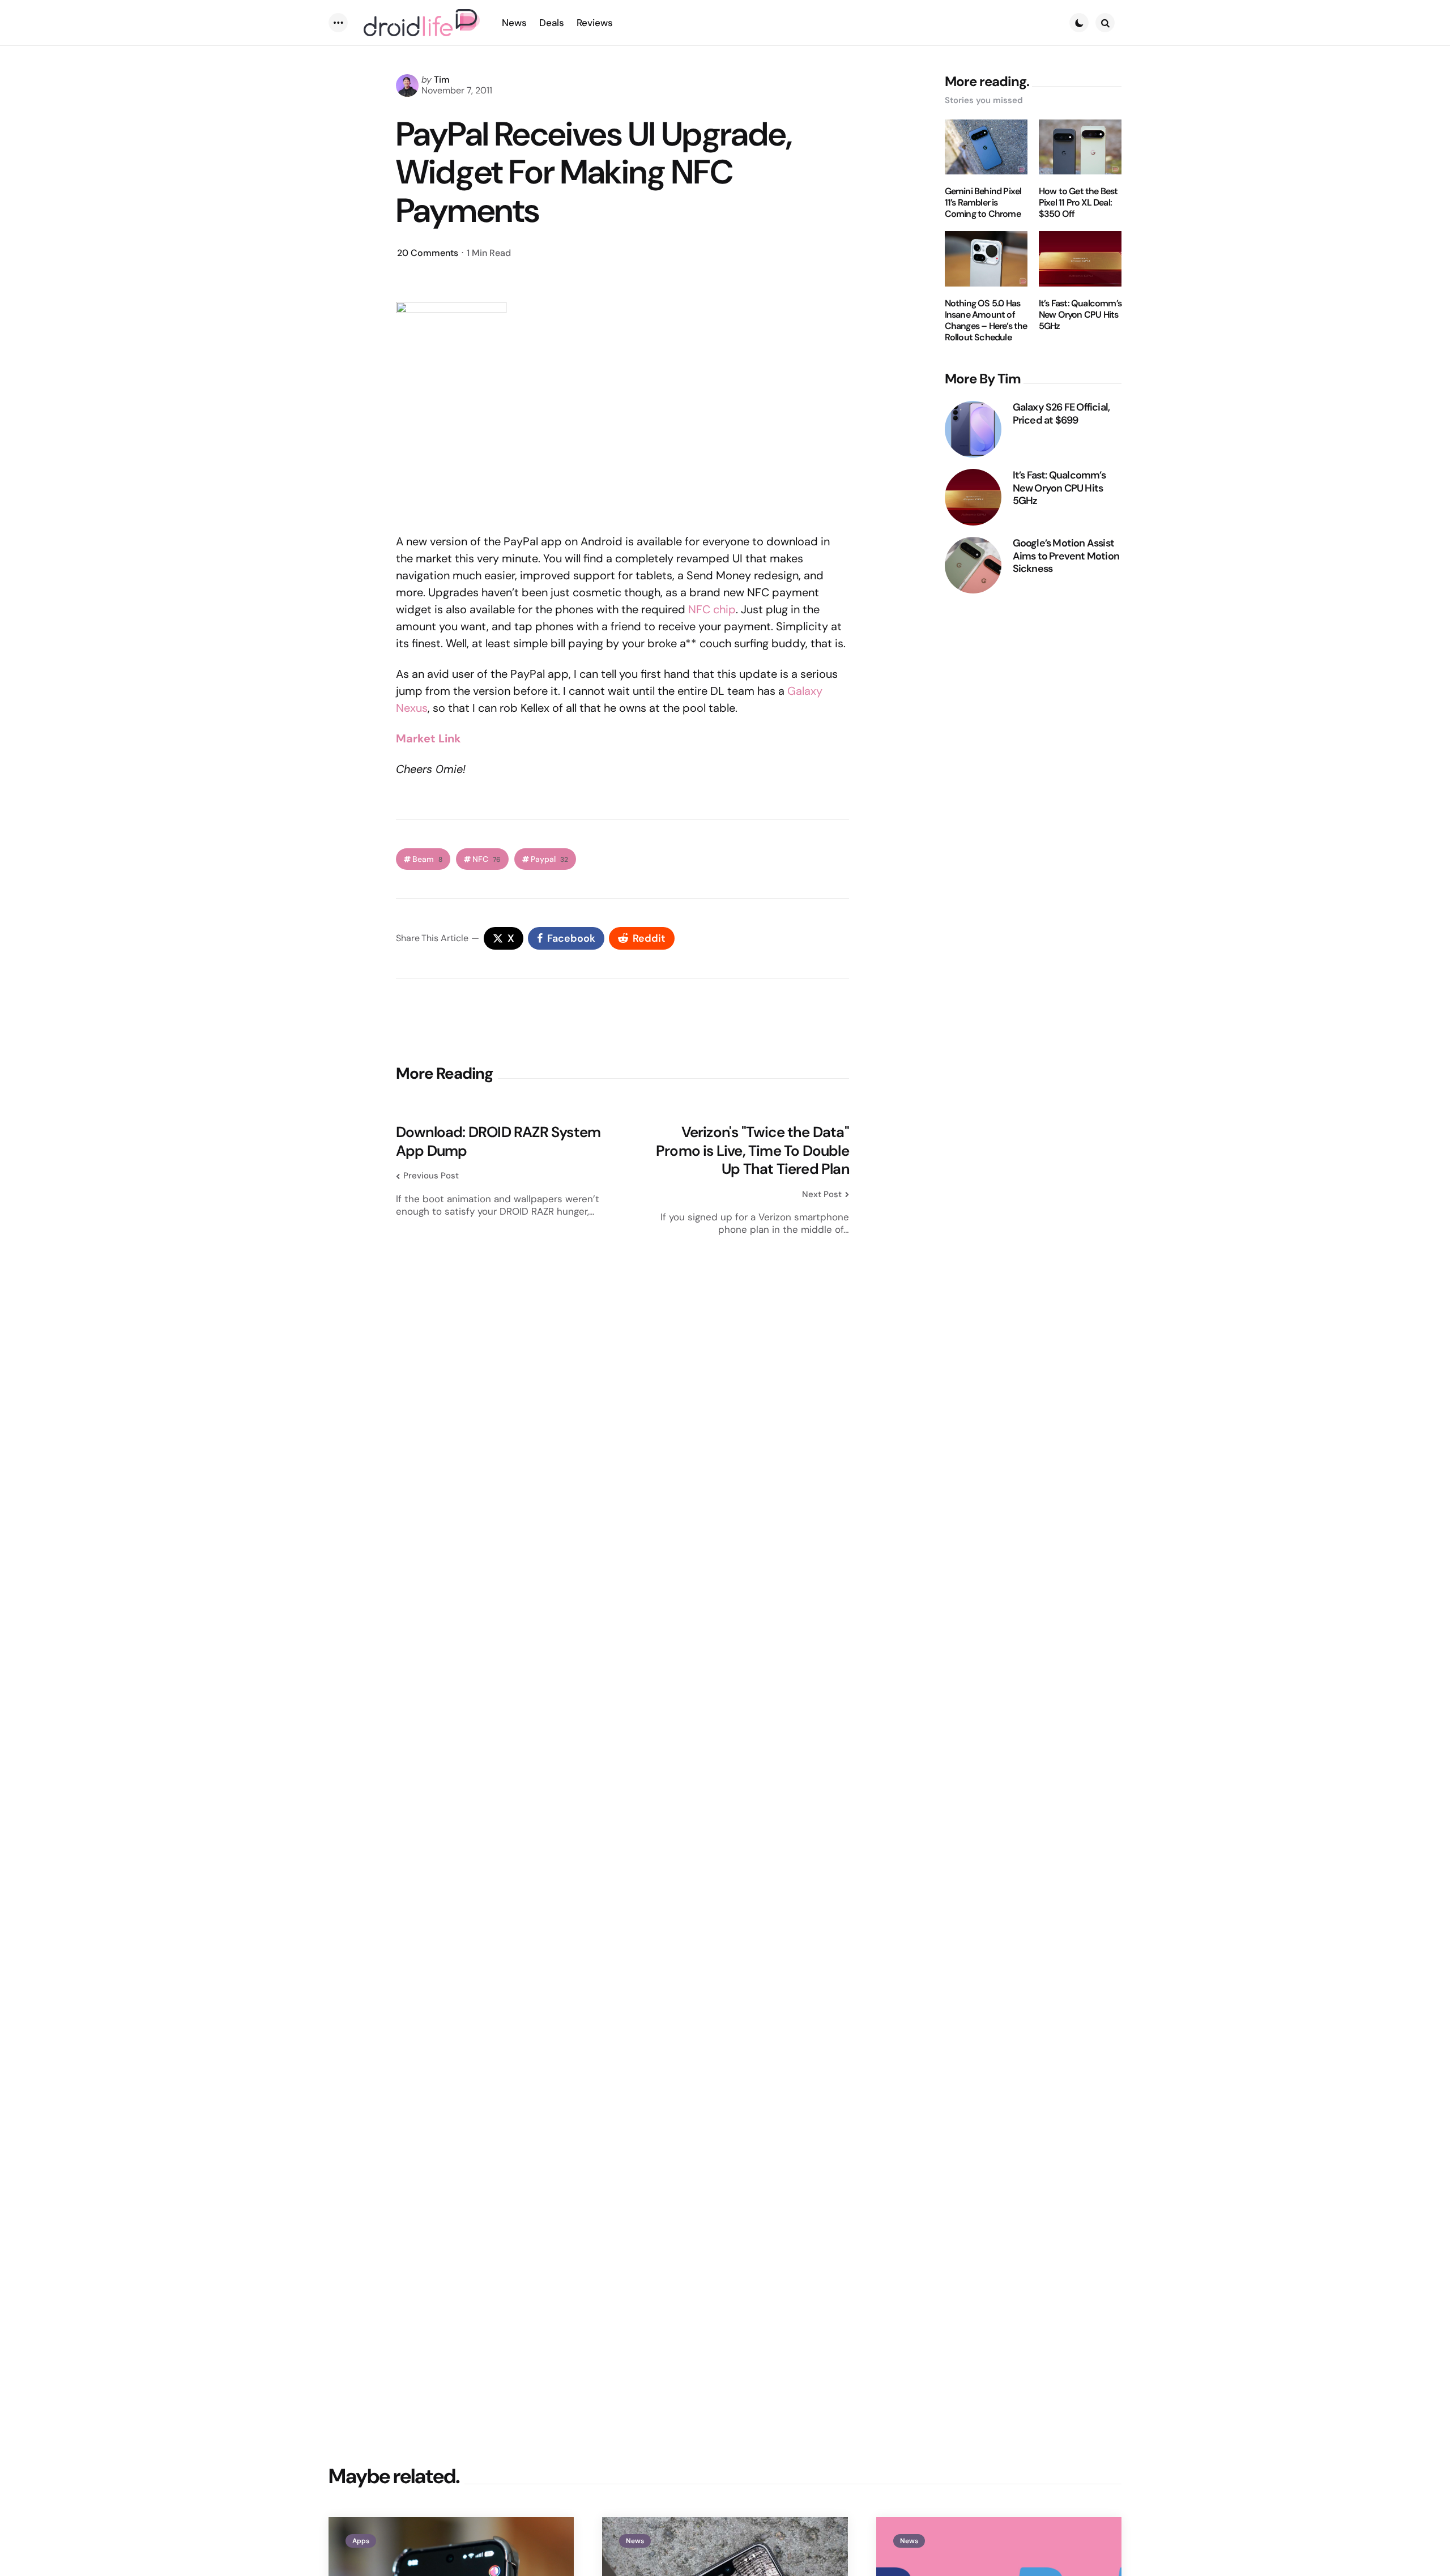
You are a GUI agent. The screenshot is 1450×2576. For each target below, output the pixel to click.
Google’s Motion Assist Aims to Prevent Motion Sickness (1066, 556)
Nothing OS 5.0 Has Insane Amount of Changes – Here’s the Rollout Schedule (986, 321)
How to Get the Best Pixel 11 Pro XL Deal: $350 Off (1078, 203)
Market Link (428, 738)
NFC (487, 859)
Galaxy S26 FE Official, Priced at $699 (1061, 414)
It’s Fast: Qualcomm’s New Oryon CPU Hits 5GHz (1080, 315)
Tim (442, 80)
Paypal (549, 859)
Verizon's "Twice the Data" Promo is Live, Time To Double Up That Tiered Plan (752, 1151)
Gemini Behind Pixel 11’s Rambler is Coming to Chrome (983, 203)
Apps (361, 2541)
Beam (427, 859)
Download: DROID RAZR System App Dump (498, 1141)
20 (428, 253)
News (635, 2541)
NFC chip (712, 609)
